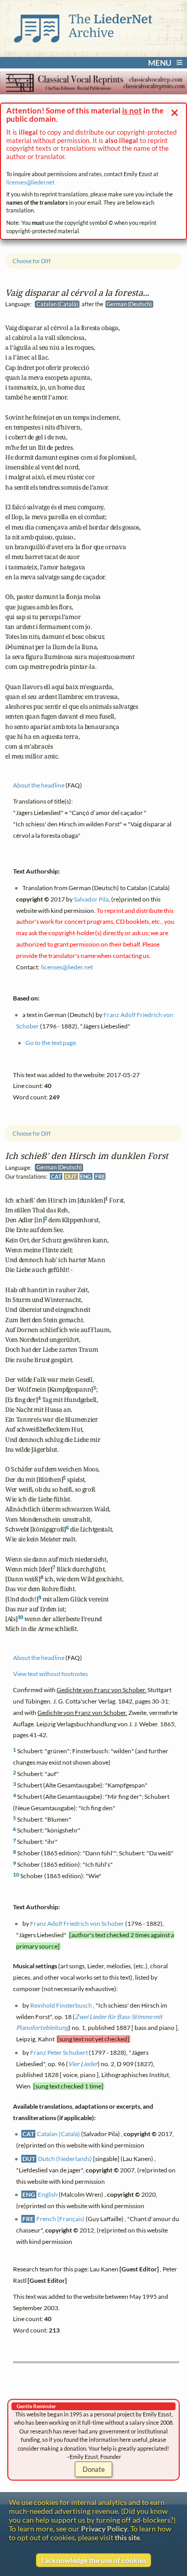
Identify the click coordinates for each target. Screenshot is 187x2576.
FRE (100, 1177)
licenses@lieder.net (30, 182)
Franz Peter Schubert (59, 2052)
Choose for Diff (32, 1133)
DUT (71, 1177)
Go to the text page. (51, 1043)
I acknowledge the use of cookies (94, 2560)
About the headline (39, 1658)
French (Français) (61, 2219)
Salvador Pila (91, 899)
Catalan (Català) (58, 2134)
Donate (94, 2469)
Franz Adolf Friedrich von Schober (77, 1923)
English (48, 2194)
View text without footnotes (50, 1674)
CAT (56, 1177)
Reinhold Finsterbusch (61, 2005)
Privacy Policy (104, 2529)
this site (127, 2537)
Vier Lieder (83, 2064)
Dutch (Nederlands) (65, 2159)
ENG (86, 1177)
